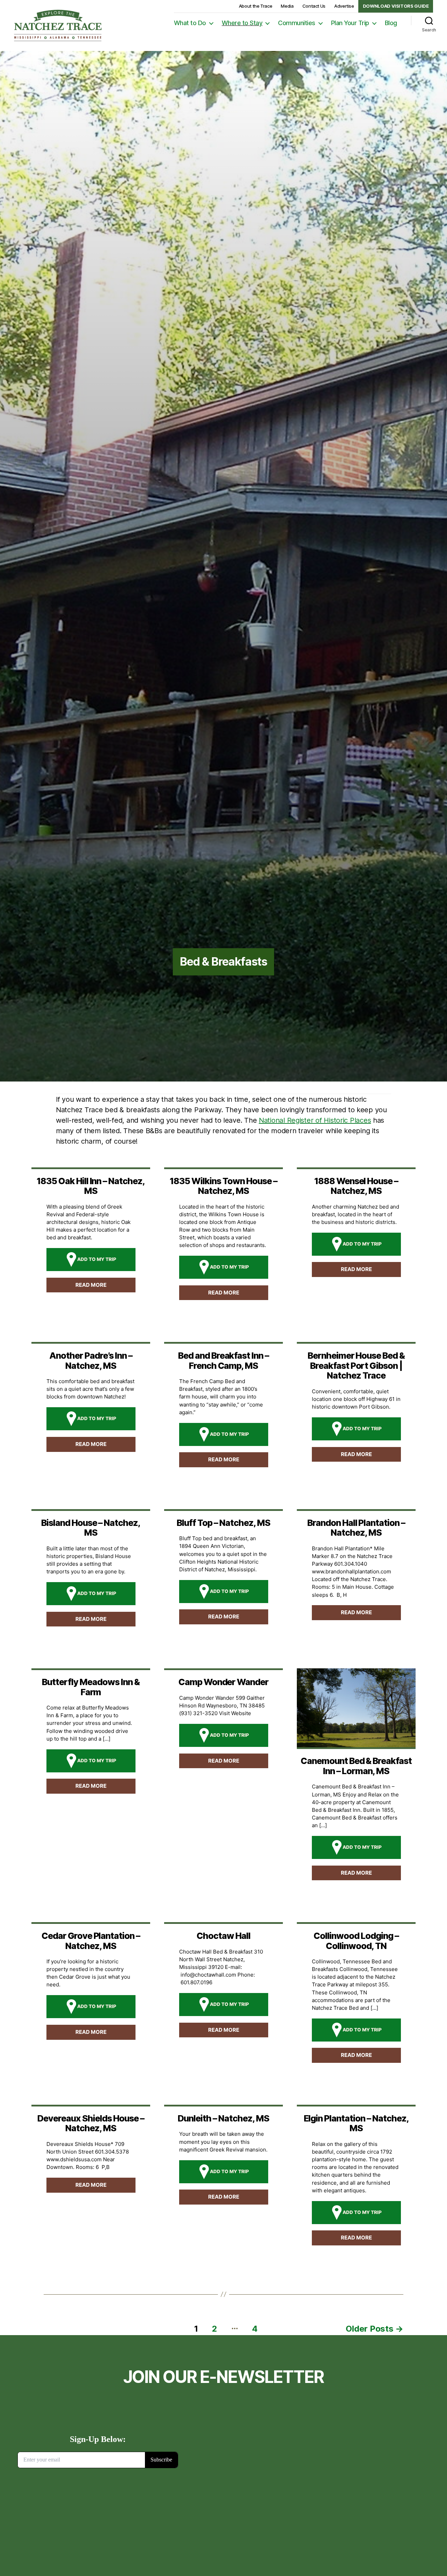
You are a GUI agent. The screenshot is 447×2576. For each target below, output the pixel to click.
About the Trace (256, 6)
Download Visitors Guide (396, 6)
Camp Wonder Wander (223, 1682)
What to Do (190, 23)
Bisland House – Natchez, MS (91, 1528)
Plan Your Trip (350, 23)
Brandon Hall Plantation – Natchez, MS (356, 1528)
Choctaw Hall (223, 1936)
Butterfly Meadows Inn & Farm (91, 1687)
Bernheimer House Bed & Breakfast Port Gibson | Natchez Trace (356, 1365)
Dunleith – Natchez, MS (223, 2118)
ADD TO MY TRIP (97, 1259)
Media (287, 6)
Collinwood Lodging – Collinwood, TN (356, 1941)
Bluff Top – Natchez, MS (223, 1523)
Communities (297, 23)
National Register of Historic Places (315, 1120)
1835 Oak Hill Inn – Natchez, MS (91, 1186)
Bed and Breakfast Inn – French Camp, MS (223, 1360)
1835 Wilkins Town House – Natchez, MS (223, 1186)
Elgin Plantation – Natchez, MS (356, 2123)
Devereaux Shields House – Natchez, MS (91, 2123)
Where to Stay (242, 23)
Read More (91, 1285)
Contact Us (314, 6)
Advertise (344, 6)
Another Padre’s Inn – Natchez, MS (91, 1360)
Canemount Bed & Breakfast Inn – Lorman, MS (356, 1766)
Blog (391, 23)
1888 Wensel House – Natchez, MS (356, 1186)
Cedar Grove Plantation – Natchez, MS (91, 1941)
